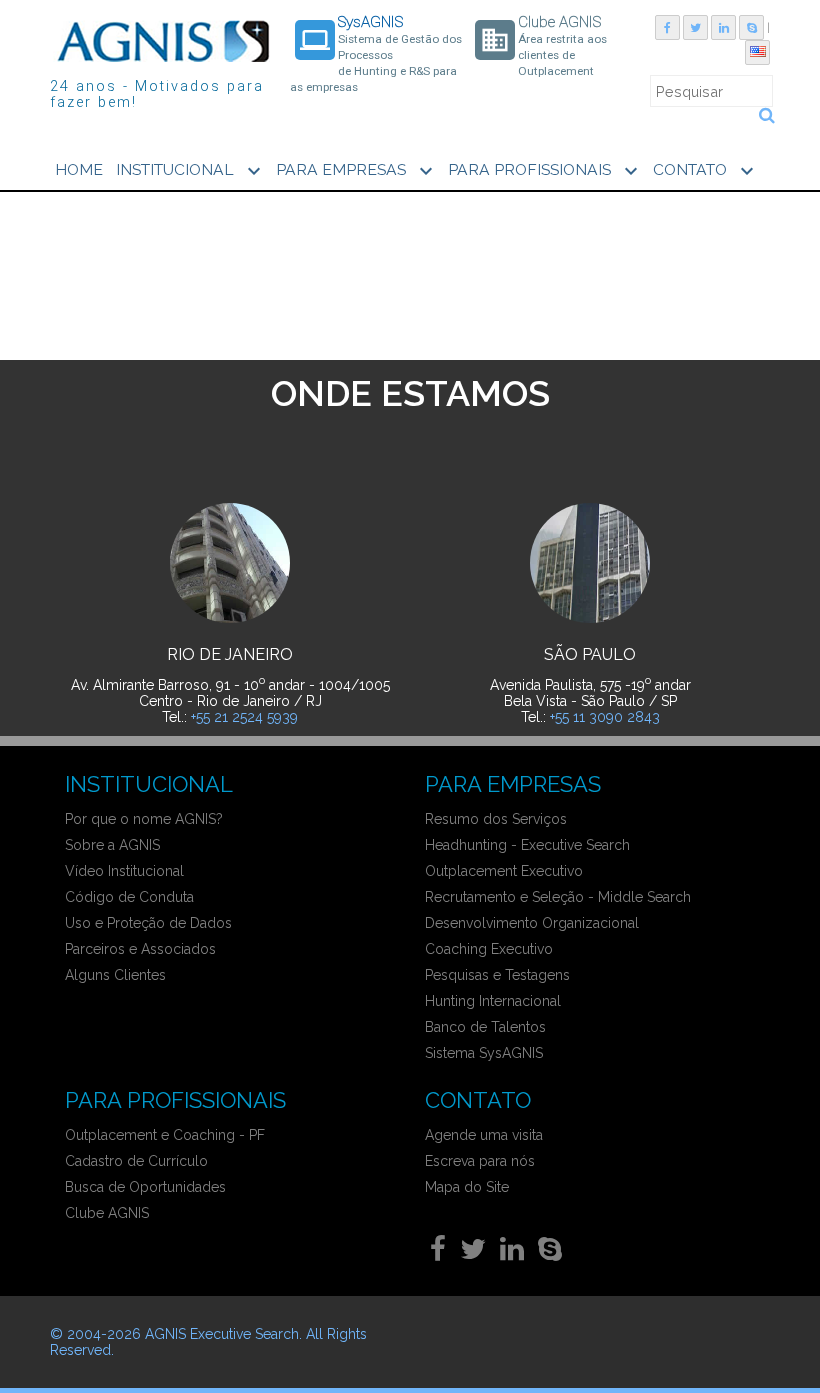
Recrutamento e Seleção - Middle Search (558, 897)
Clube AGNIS (107, 1213)
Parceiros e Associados (140, 949)
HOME (79, 169)
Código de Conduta (129, 897)
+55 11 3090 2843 (605, 717)
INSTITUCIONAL (191, 171)
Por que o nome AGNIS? (144, 819)
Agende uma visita (484, 1135)
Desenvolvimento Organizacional (532, 923)
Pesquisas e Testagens (497, 975)
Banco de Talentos (485, 1027)
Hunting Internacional (493, 1001)
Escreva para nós (480, 1161)
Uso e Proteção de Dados (148, 923)
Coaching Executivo (489, 949)
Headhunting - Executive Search (527, 845)
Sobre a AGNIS (112, 845)
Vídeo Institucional (124, 871)
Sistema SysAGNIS (484, 1053)
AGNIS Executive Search (222, 1334)
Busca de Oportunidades (145, 1187)
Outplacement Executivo (504, 871)
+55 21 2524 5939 (244, 717)
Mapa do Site (467, 1187)
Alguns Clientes (115, 975)
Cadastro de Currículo (136, 1161)
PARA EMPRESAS (357, 171)
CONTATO (706, 171)
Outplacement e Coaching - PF (165, 1135)
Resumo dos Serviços (496, 819)
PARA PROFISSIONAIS (545, 171)
